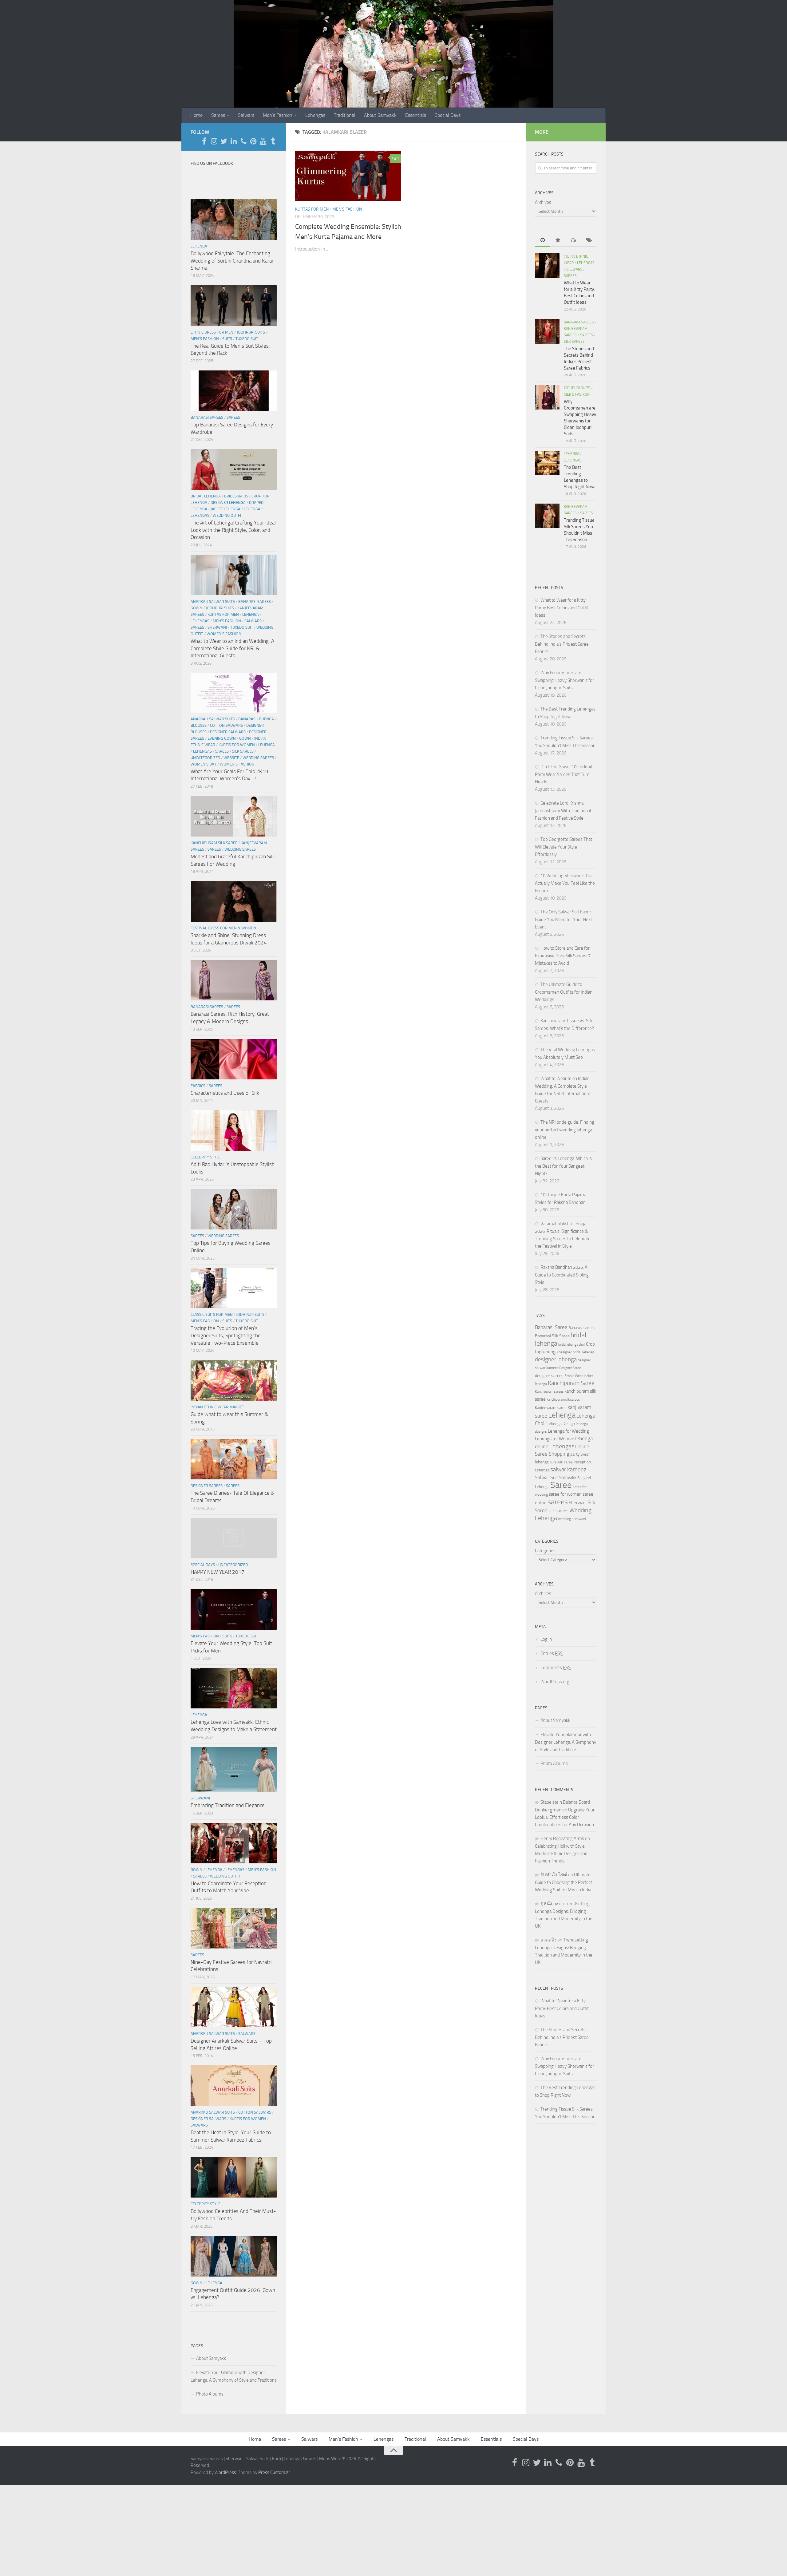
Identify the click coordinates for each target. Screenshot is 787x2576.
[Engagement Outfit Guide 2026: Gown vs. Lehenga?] (234, 2256)
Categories (545, 1551)
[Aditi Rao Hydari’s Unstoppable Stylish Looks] (234, 1130)
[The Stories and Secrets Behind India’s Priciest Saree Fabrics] (547, 331)
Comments (556, 1668)
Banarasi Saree (551, 1327)
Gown (196, 608)
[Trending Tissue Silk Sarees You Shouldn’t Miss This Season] (547, 516)
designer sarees (549, 1376)
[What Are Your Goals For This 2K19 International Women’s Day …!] (234, 693)
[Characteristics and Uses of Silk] (234, 1059)
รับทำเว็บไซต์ (554, 1875)
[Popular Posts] (558, 241)
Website (231, 758)
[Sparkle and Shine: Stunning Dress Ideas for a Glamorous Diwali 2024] (234, 901)
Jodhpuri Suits (251, 332)
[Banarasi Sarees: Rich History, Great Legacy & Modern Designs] (234, 980)
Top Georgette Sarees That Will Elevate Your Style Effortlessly (564, 847)
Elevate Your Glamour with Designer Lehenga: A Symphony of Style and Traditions (234, 2376)
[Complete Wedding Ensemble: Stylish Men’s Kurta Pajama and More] (348, 176)
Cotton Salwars (226, 725)
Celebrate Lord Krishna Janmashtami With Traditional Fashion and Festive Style (563, 811)
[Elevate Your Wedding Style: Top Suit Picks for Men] (234, 1609)
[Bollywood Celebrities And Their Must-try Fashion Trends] (234, 2177)
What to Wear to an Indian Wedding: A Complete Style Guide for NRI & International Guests (232, 648)
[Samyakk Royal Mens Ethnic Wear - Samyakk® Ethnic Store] (204, 141)
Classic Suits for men (212, 1314)
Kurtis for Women (237, 745)
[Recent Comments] (573, 241)
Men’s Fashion (278, 115)
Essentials (416, 115)
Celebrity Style (206, 1157)
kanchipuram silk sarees (563, 1400)
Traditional (345, 115)
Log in (546, 1639)
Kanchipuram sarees (549, 1392)
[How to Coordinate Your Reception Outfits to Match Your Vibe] (234, 1843)
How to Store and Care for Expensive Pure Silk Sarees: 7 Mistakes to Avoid (563, 956)
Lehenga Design (561, 1424)
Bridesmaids (236, 496)
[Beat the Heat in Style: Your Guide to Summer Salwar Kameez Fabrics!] (234, 2086)
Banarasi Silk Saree (552, 1336)
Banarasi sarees (581, 1328)
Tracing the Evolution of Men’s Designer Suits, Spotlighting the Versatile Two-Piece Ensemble (226, 1335)
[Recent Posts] (543, 241)
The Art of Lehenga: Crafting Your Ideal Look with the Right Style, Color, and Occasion (233, 530)
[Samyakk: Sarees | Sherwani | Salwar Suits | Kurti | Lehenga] (253, 141)
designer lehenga (556, 1359)
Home (196, 115)
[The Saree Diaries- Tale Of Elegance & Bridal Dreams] (234, 1459)
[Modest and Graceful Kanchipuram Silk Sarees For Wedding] (234, 816)
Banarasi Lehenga (256, 719)
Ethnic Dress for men (212, 332)
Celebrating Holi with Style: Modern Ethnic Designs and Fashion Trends (561, 1854)
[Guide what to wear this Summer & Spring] (234, 1380)
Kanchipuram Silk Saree (214, 843)
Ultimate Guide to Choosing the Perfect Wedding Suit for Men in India (564, 1882)
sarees (558, 1502)
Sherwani (217, 627)
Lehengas (315, 115)
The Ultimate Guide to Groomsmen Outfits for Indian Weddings (564, 992)
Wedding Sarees (258, 758)
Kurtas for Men (312, 209)
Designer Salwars (228, 732)
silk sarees (558, 1511)
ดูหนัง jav (549, 1904)
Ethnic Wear (574, 1376)
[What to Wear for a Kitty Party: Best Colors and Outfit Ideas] (547, 266)
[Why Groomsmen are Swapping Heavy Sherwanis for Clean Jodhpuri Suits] (547, 397)
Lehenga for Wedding (568, 1431)
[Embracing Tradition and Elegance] (234, 1769)
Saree (561, 1485)
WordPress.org (555, 1682)
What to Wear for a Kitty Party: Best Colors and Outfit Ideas (562, 608)
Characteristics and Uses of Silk (225, 1093)
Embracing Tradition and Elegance (228, 1805)
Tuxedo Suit (247, 339)
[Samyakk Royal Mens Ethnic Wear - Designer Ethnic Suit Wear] (214, 141)
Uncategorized (205, 758)
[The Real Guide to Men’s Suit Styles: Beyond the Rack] (234, 306)
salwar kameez (568, 1469)
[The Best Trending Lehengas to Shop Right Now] (547, 463)
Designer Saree (570, 1368)
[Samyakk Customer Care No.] (243, 141)
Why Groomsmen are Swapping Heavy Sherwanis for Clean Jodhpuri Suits (564, 680)
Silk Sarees (243, 751)
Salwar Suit (547, 1477)
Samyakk (568, 1478)
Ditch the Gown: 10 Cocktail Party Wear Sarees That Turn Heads (563, 774)
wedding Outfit (228, 515)
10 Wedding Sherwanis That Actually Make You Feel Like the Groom (565, 883)
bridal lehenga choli (572, 1344)
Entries (552, 1653)
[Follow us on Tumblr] (273, 141)
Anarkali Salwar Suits (213, 601)
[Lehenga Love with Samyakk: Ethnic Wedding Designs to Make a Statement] (234, 1688)
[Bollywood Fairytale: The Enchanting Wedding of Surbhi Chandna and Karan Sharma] (234, 220)
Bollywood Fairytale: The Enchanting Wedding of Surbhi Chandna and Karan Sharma (233, 261)
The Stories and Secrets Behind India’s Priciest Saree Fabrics (562, 644)
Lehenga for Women (555, 1439)
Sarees (218, 115)
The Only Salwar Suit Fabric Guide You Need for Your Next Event (564, 919)
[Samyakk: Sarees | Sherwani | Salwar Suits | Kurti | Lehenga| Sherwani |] (224, 141)
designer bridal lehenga (576, 1352)
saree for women (565, 1494)
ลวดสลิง (548, 1940)
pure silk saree (561, 1462)
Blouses (199, 725)
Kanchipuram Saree (571, 1383)
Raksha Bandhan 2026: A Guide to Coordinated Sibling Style (562, 1275)
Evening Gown (222, 738)
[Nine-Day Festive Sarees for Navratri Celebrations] (234, 1928)
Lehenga (199, 246)
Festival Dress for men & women (223, 928)
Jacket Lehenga (225, 509)
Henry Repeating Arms (562, 1838)
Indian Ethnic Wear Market (217, 1407)
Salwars (246, 115)
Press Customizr (274, 2472)
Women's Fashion (224, 634)
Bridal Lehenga (206, 496)
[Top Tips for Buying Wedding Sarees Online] (234, 1209)
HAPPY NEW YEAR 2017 (218, 1572)
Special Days (448, 115)
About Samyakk (380, 115)
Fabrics (198, 1086)
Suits (227, 339)
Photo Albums (210, 2394)
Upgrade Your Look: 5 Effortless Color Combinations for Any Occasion (565, 1817)
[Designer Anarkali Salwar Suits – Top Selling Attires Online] (234, 2007)
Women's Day (204, 764)
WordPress (225, 2472)
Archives (543, 202)
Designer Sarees (207, 1486)
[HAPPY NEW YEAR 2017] (234, 1538)
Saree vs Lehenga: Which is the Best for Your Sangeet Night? (563, 1166)
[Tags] (589, 241)
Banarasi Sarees (207, 417)
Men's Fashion (347, 209)
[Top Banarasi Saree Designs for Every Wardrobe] (234, 391)
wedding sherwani (572, 1519)
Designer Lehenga (228, 503)
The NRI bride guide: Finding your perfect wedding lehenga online (565, 1130)
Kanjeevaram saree (551, 1408)
